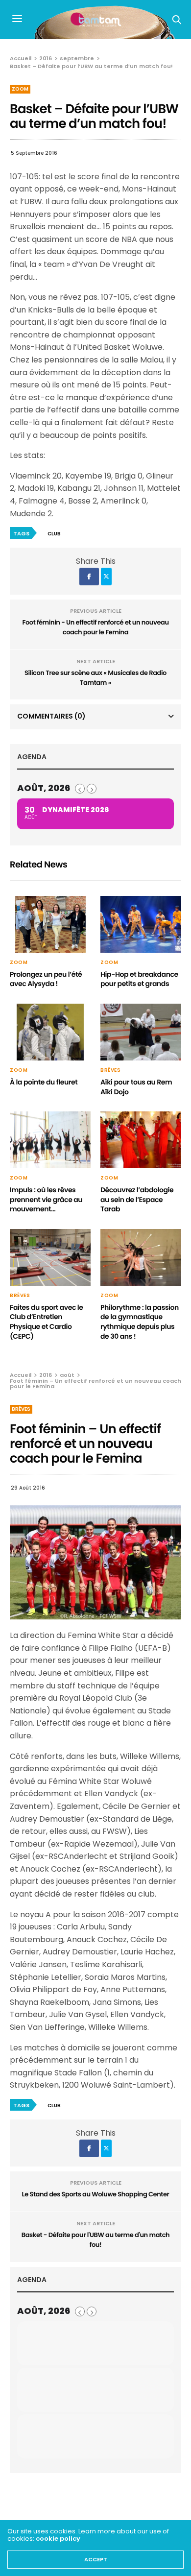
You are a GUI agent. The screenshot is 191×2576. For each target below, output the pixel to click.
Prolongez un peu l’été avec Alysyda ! (46, 979)
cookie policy (58, 2539)
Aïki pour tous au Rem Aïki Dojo (136, 1087)
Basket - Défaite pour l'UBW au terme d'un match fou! (95, 2240)
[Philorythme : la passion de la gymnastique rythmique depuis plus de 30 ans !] (141, 1257)
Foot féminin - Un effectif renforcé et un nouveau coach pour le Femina (95, 627)
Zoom (20, 89)
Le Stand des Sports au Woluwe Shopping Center (96, 2194)
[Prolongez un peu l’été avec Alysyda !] (50, 924)
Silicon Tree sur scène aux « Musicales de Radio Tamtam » (95, 678)
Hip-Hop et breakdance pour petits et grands (139, 979)
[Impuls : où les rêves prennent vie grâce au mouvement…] (50, 1140)
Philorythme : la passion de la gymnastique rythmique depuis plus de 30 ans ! (140, 1322)
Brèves (110, 1070)
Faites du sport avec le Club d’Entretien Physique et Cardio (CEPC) (47, 1322)
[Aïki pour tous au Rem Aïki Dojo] (141, 1032)
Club (54, 534)
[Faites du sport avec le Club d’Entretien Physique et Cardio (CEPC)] (50, 1257)
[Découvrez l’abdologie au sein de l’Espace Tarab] (141, 1140)
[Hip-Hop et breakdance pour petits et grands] (141, 924)
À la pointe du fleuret (44, 1082)
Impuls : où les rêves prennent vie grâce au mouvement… (46, 1199)
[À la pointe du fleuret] (50, 1032)
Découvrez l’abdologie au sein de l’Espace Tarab (137, 1199)
